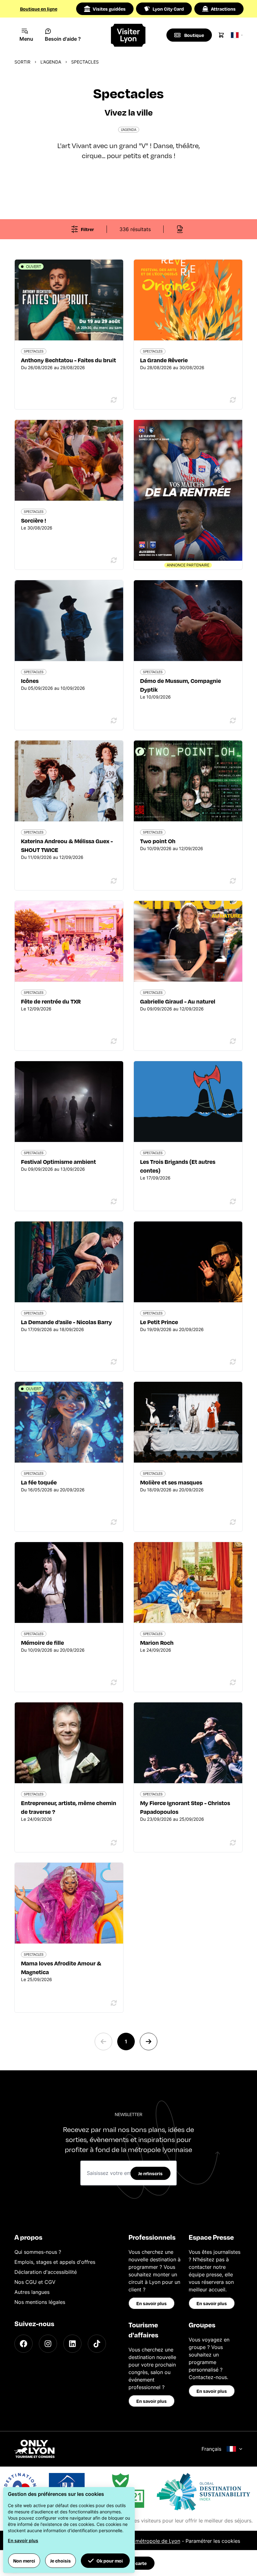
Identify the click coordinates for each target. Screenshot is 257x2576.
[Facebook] (24, 2344)
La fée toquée (39, 1482)
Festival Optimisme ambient (58, 1162)
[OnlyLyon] (34, 2449)
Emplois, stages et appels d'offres (55, 2262)
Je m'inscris (150, 2173)
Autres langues (32, 2292)
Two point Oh (158, 841)
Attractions (223, 9)
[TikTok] (97, 2344)
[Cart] (221, 35)
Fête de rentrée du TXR (51, 1001)
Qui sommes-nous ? (38, 2252)
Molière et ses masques (171, 1482)
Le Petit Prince (159, 1322)
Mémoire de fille (42, 1642)
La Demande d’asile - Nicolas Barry (66, 1322)
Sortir (22, 62)
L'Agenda (51, 62)
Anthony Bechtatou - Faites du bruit (68, 360)
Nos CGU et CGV (35, 2282)
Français (211, 2449)
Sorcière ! (34, 520)
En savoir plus (152, 2303)
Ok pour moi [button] (110, 2561)
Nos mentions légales (40, 2302)
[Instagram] (48, 2344)
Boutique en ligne (39, 9)
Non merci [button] (24, 2561)
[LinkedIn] (72, 2344)
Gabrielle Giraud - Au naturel (178, 1001)
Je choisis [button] (60, 2561)
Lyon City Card (168, 9)
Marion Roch (157, 1642)
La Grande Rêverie (164, 360)
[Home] (129, 35)
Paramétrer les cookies (213, 2541)
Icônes (30, 681)
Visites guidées (109, 9)
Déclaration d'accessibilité (46, 2272)
